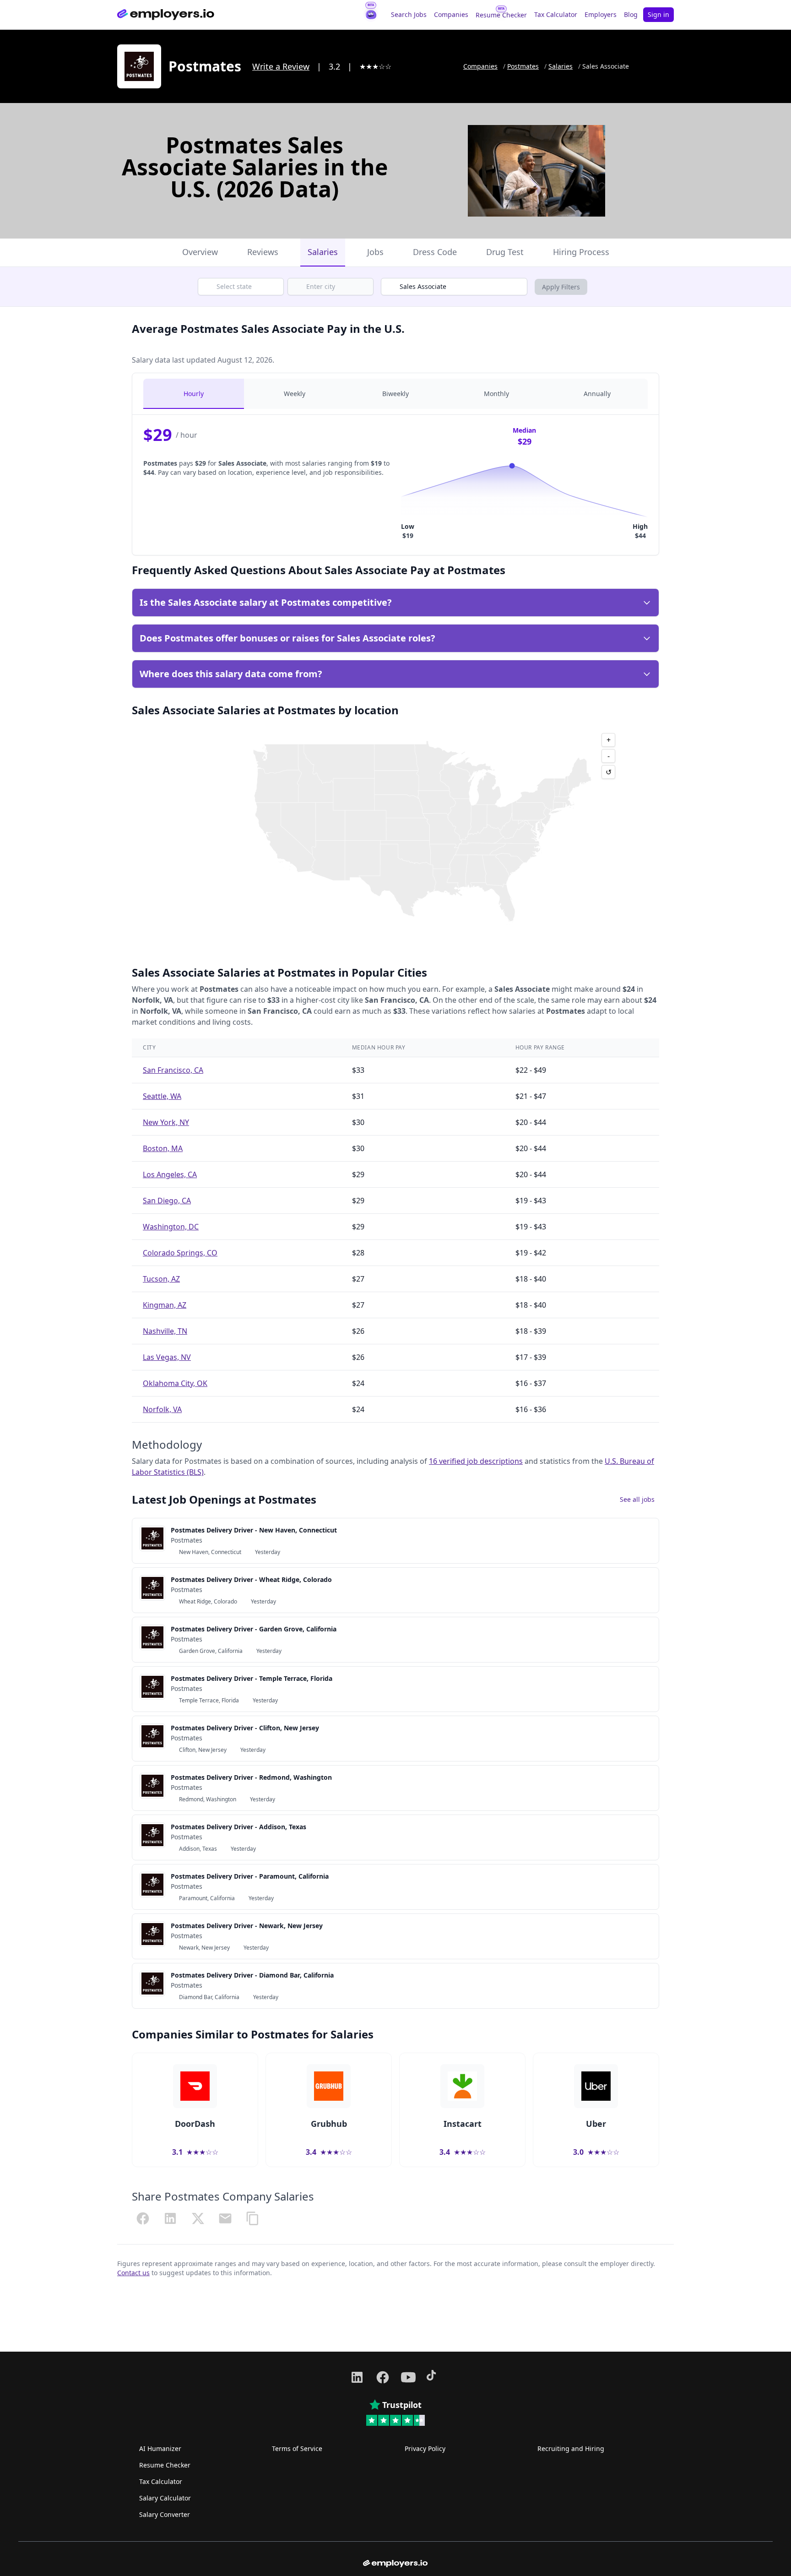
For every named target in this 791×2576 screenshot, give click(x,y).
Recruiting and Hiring (571, 2448)
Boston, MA (163, 1148)
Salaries (561, 66)
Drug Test (505, 252)
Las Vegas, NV (167, 1357)
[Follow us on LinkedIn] (357, 2377)
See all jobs (637, 1499)
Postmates (523, 66)
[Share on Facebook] (143, 2218)
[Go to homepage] (166, 15)
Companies (451, 14)
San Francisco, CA (173, 1070)
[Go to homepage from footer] (395, 2564)
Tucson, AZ (161, 1279)
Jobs (375, 252)
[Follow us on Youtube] (408, 2377)
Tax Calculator (556, 14)
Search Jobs (409, 14)
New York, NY (166, 1122)
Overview (200, 252)
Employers (601, 14)
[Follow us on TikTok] (434, 2377)
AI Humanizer (160, 2448)
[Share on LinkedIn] (170, 2218)
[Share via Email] (225, 2218)
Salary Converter (165, 2514)
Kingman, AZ (165, 1305)
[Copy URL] (253, 2218)
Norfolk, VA (162, 1409)
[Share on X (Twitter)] (198, 2218)
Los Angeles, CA (170, 1174)
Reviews (263, 252)
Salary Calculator (165, 2498)
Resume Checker (501, 15)
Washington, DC (171, 1227)
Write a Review (281, 66)
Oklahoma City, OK (175, 1383)
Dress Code (435, 252)
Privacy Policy (425, 2448)
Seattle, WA (162, 1096)
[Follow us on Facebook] (383, 2377)
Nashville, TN (165, 1331)
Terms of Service (297, 2448)
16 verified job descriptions (476, 1461)
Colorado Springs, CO (180, 1253)
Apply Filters (561, 287)
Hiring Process (581, 252)
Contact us (133, 2273)
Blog (631, 14)
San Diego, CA (167, 1201)
